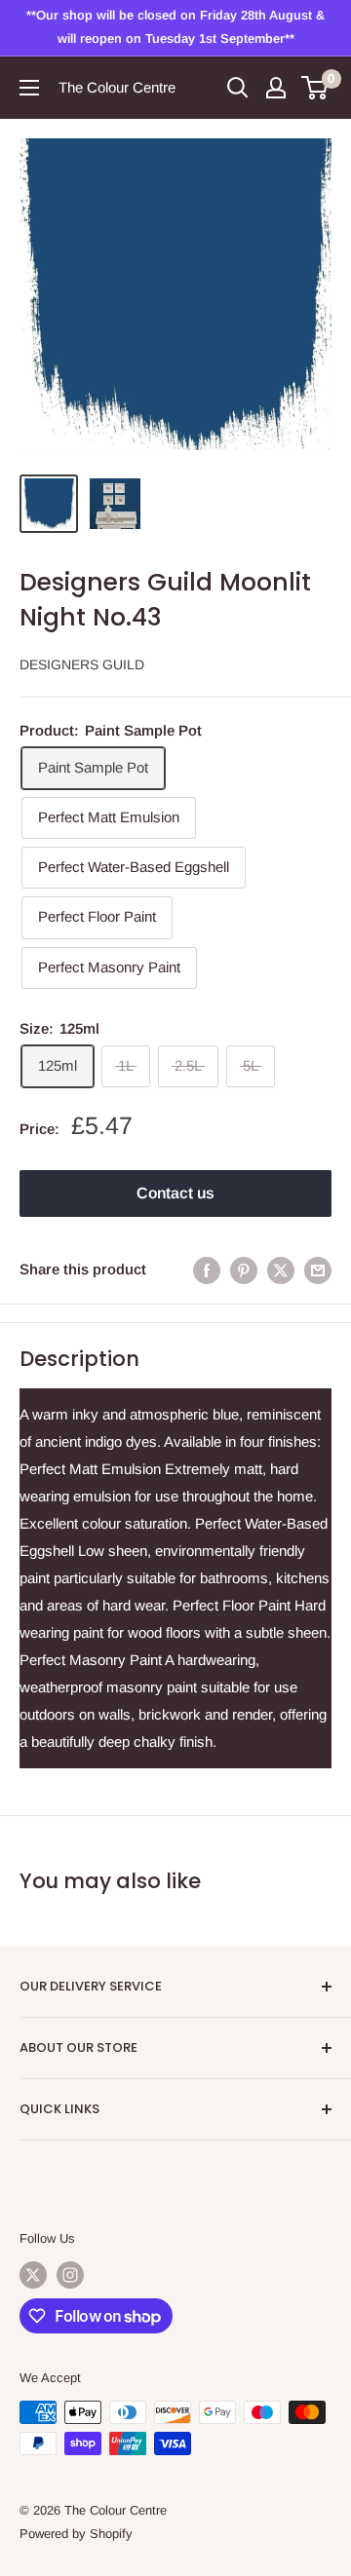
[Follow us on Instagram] (70, 2275)
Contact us (175, 1193)
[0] (315, 88)
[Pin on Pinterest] (244, 1270)
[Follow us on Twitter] (33, 2275)
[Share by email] (318, 1270)
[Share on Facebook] (207, 1270)
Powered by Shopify (76, 2534)
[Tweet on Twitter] (281, 1270)
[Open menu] (29, 88)
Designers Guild (82, 664)
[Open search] (238, 88)
